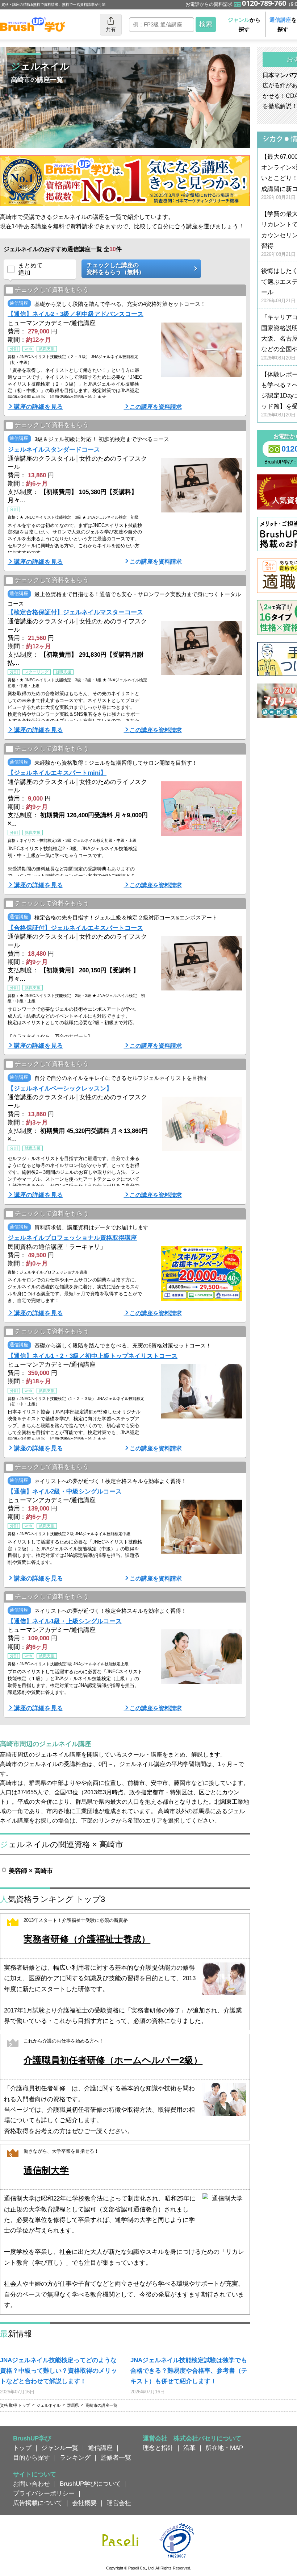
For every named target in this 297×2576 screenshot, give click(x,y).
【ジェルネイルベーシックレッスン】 (60, 1088)
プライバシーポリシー (44, 2493)
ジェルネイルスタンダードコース (54, 449)
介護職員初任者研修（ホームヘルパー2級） (113, 2060)
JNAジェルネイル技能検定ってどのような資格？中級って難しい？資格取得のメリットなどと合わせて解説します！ (58, 2371)
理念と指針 (158, 2448)
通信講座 (100, 2448)
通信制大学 (46, 2170)
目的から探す (32, 2457)
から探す (244, 24)
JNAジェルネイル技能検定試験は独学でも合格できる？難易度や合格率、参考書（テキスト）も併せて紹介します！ (189, 2371)
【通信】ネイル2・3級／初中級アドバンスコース (76, 314)
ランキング (75, 2457)
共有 (111, 29)
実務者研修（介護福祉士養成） (87, 1939)
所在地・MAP (224, 2448)
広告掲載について (38, 2503)
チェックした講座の (116, 269)
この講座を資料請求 (156, 407)
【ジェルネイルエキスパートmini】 (57, 773)
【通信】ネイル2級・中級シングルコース (65, 1491)
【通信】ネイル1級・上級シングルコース (65, 1621)
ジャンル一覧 (60, 2448)
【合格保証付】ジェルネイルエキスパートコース (75, 928)
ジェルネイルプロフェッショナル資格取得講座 (72, 1238)
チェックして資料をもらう (52, 290)
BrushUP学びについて (90, 2484)
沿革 (189, 2448)
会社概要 (84, 2503)
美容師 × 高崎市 (31, 1871)
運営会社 (119, 2503)
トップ (22, 2448)
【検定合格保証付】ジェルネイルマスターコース (75, 612)
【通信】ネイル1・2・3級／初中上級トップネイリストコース (93, 1356)
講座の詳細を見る (38, 407)
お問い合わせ (32, 2484)
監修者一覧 (116, 2457)
